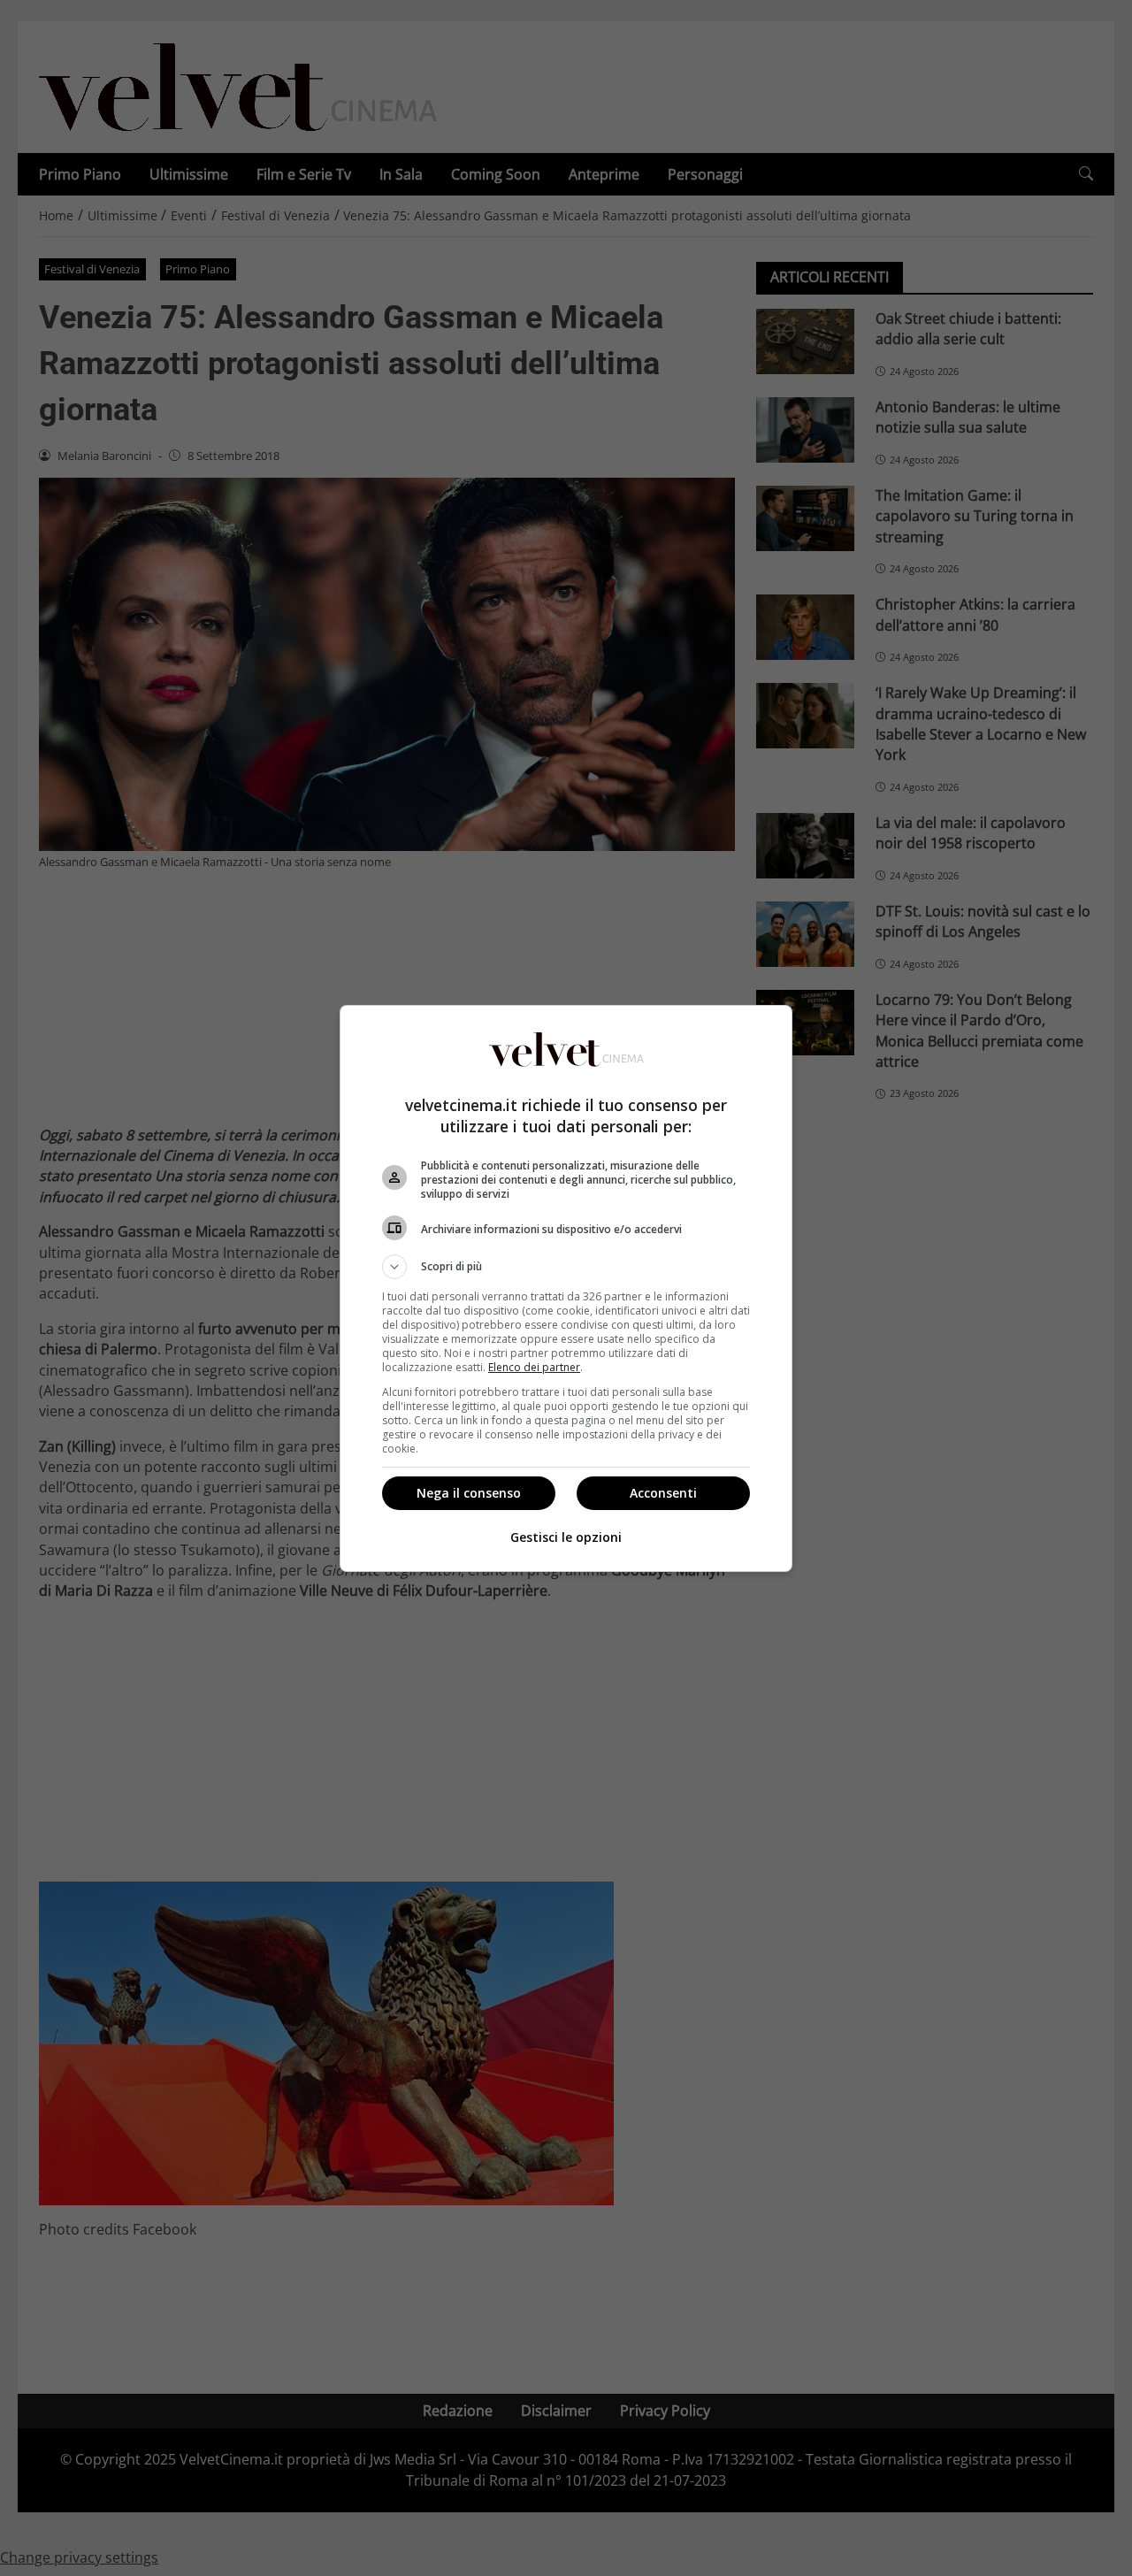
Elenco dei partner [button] (534, 1367)
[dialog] (566, 1288)
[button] (566, 1267)
